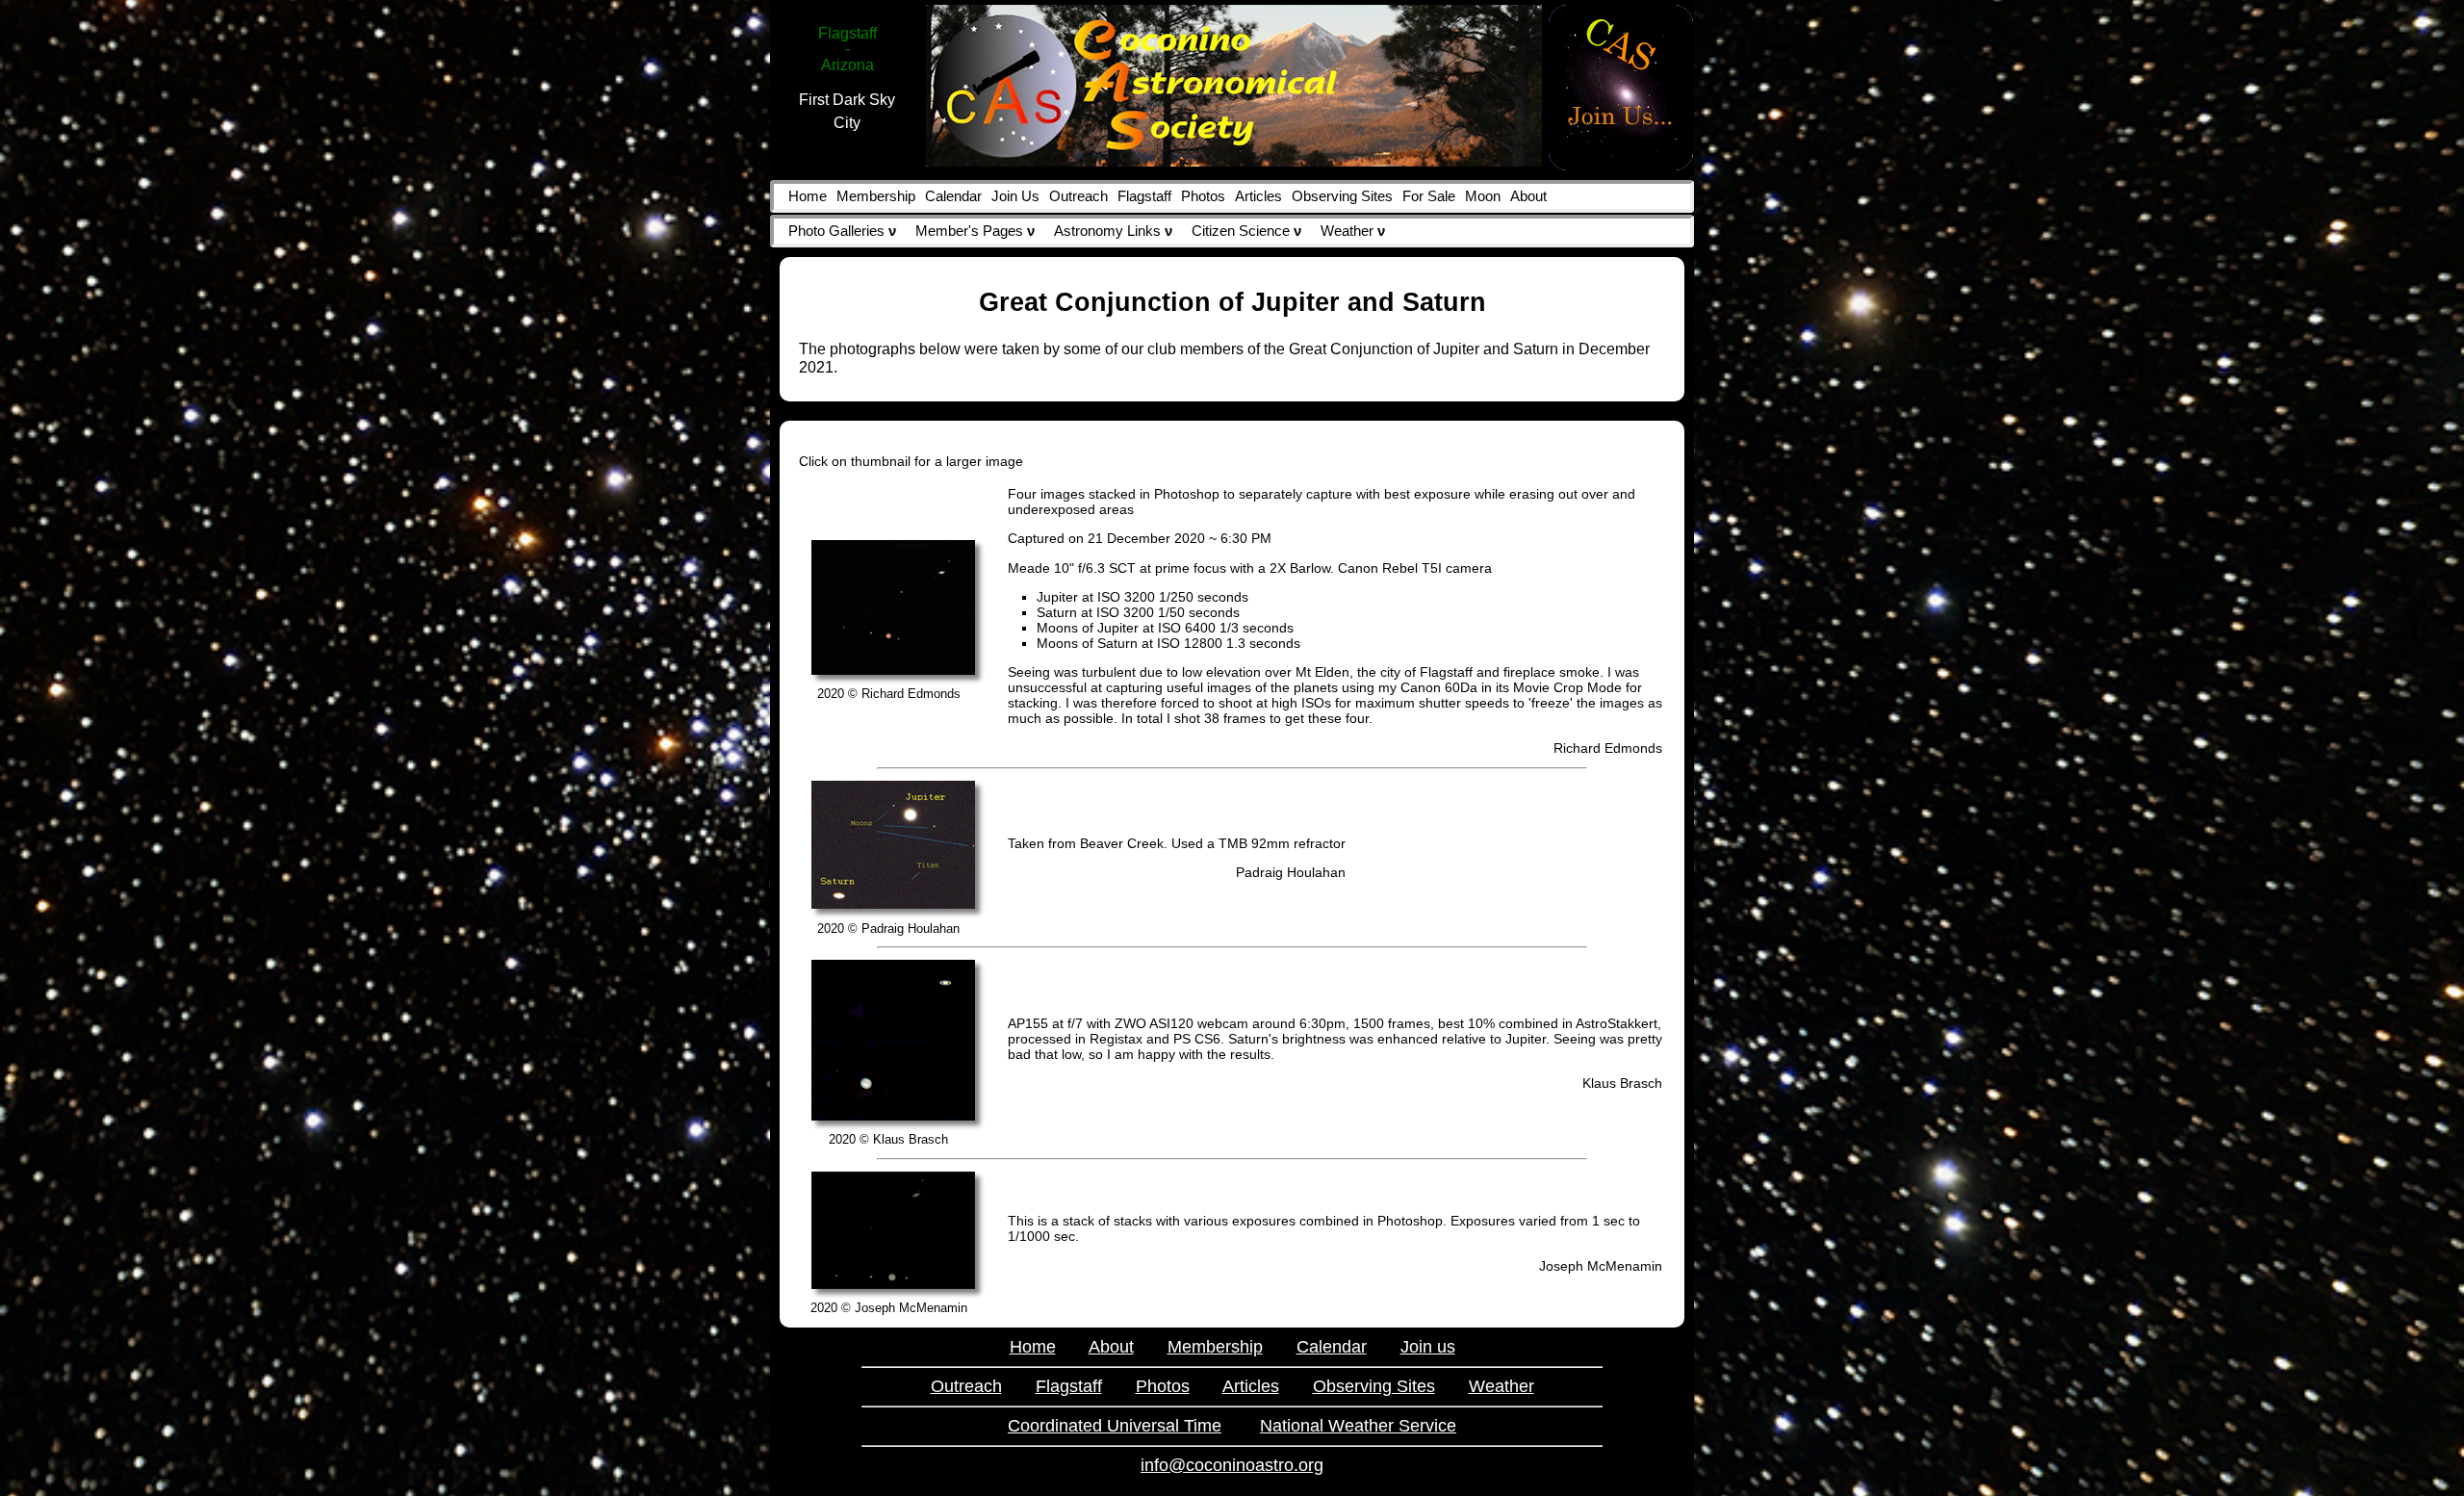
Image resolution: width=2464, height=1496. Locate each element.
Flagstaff (1144, 196)
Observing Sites (1342, 196)
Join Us (1015, 196)
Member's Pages (975, 231)
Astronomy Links (1113, 231)
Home (808, 196)
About (1528, 196)
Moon (1483, 196)
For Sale (1429, 196)
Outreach (1078, 196)
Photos (1203, 196)
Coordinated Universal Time (1115, 1426)
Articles (1258, 196)
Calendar (953, 196)
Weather (1353, 231)
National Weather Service (1358, 1426)
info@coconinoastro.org (1232, 1465)
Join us (1428, 1347)
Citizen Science (1246, 231)
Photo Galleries (842, 231)
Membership (876, 196)
